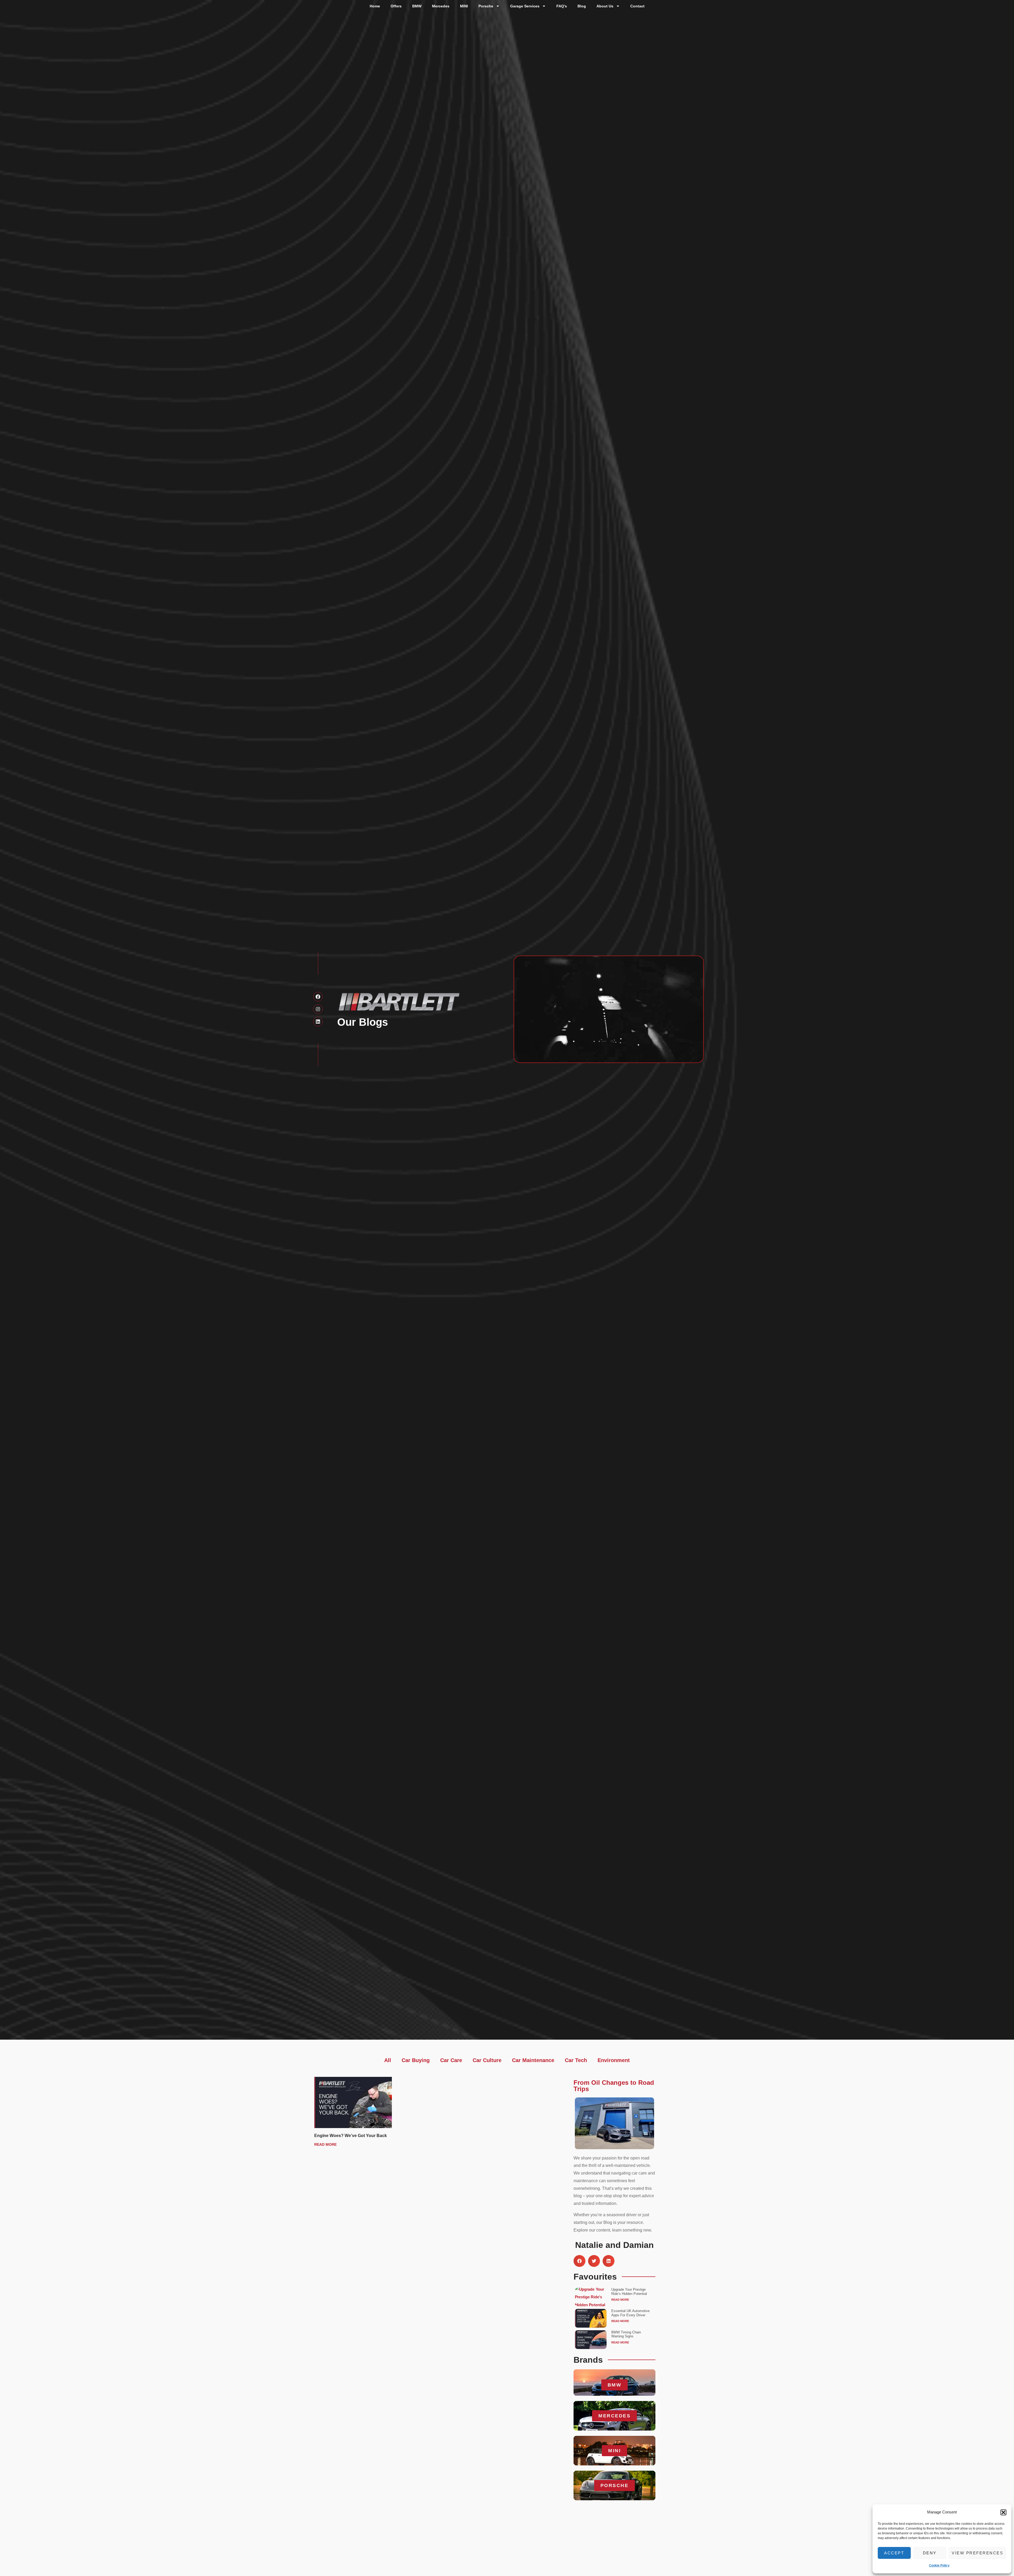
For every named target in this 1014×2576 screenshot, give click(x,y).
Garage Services (525, 6)
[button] (1003, 2512)
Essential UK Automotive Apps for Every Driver (630, 2313)
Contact (637, 6)
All (388, 2060)
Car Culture (487, 2060)
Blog (582, 6)
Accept (894, 2553)
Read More (325, 2144)
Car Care (451, 2060)
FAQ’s (562, 6)
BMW (417, 6)
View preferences (977, 2553)
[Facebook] (318, 997)
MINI (464, 6)
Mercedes (441, 6)
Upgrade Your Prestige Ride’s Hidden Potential (629, 2292)
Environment (614, 2060)
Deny (930, 2553)
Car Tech (576, 2060)
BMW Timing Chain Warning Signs (626, 2334)
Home (375, 6)
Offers (396, 6)
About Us (605, 6)
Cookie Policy (939, 2565)
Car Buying (416, 2060)
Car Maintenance (533, 2060)
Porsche (486, 6)
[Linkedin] (318, 1022)
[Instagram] (318, 1009)
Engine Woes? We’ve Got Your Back (351, 2136)
